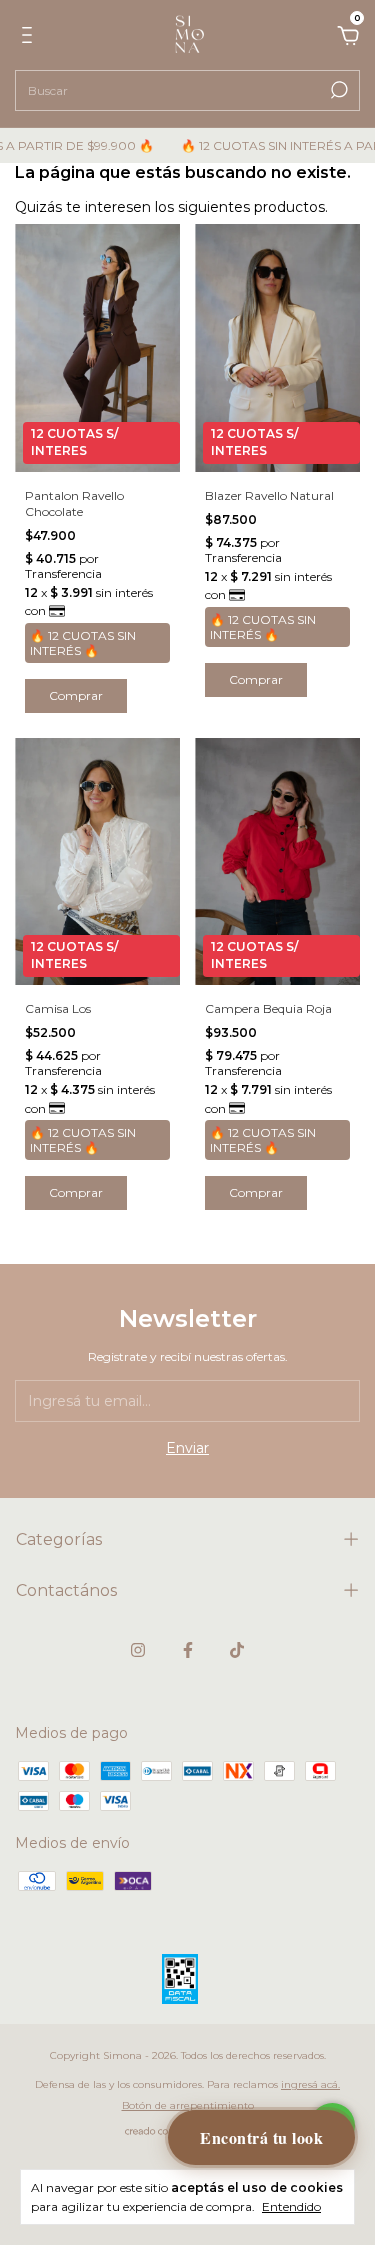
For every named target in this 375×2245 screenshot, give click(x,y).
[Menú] (30, 38)
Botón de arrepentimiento (188, 2105)
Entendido (291, 2206)
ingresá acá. (310, 2084)
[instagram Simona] (138, 1650)
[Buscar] (337, 90)
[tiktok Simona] (237, 1650)
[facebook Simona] (188, 1650)
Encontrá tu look (261, 2137)
